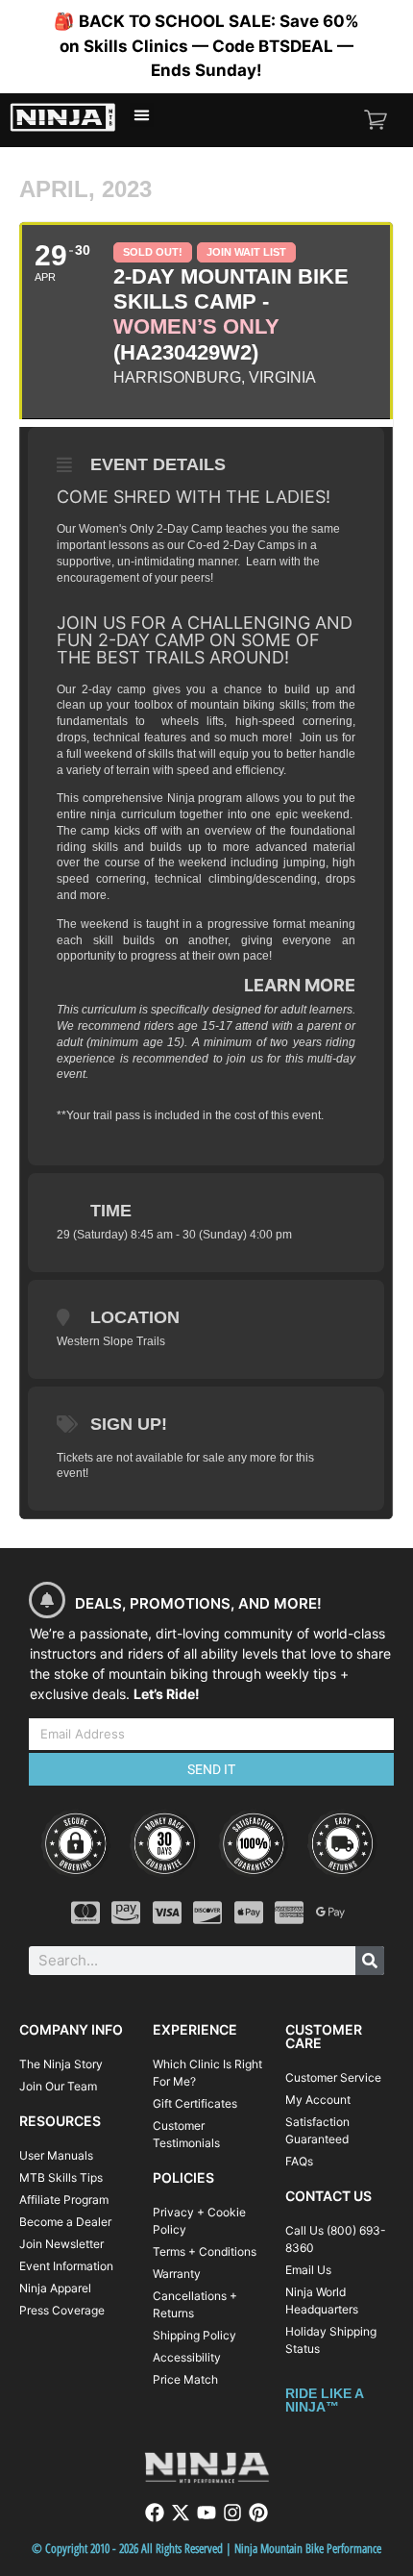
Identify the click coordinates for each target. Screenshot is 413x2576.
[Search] (370, 1961)
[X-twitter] (181, 2513)
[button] (142, 115)
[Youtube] (206, 2513)
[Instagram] (232, 2513)
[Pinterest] (258, 2513)
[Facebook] (155, 2513)
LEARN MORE (300, 985)
